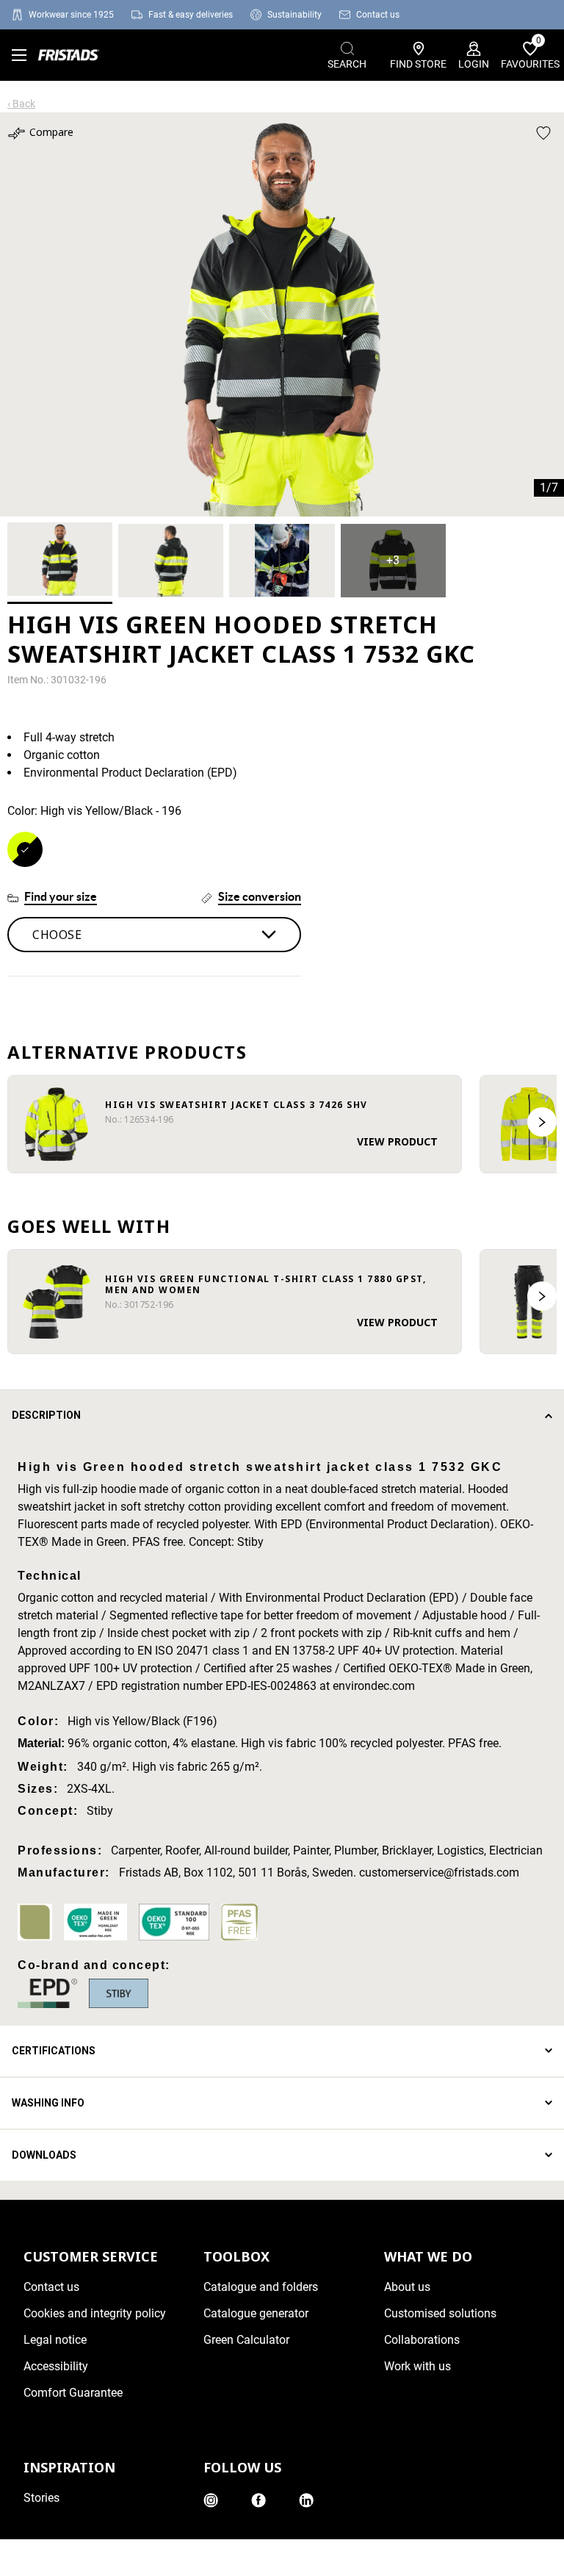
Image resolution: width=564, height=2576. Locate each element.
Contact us (378, 15)
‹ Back (21, 104)
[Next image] (542, 1122)
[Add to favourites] (543, 133)
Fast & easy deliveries (191, 15)
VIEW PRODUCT (397, 1141)
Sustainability (294, 15)
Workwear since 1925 (71, 15)
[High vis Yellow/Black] (25, 849)
